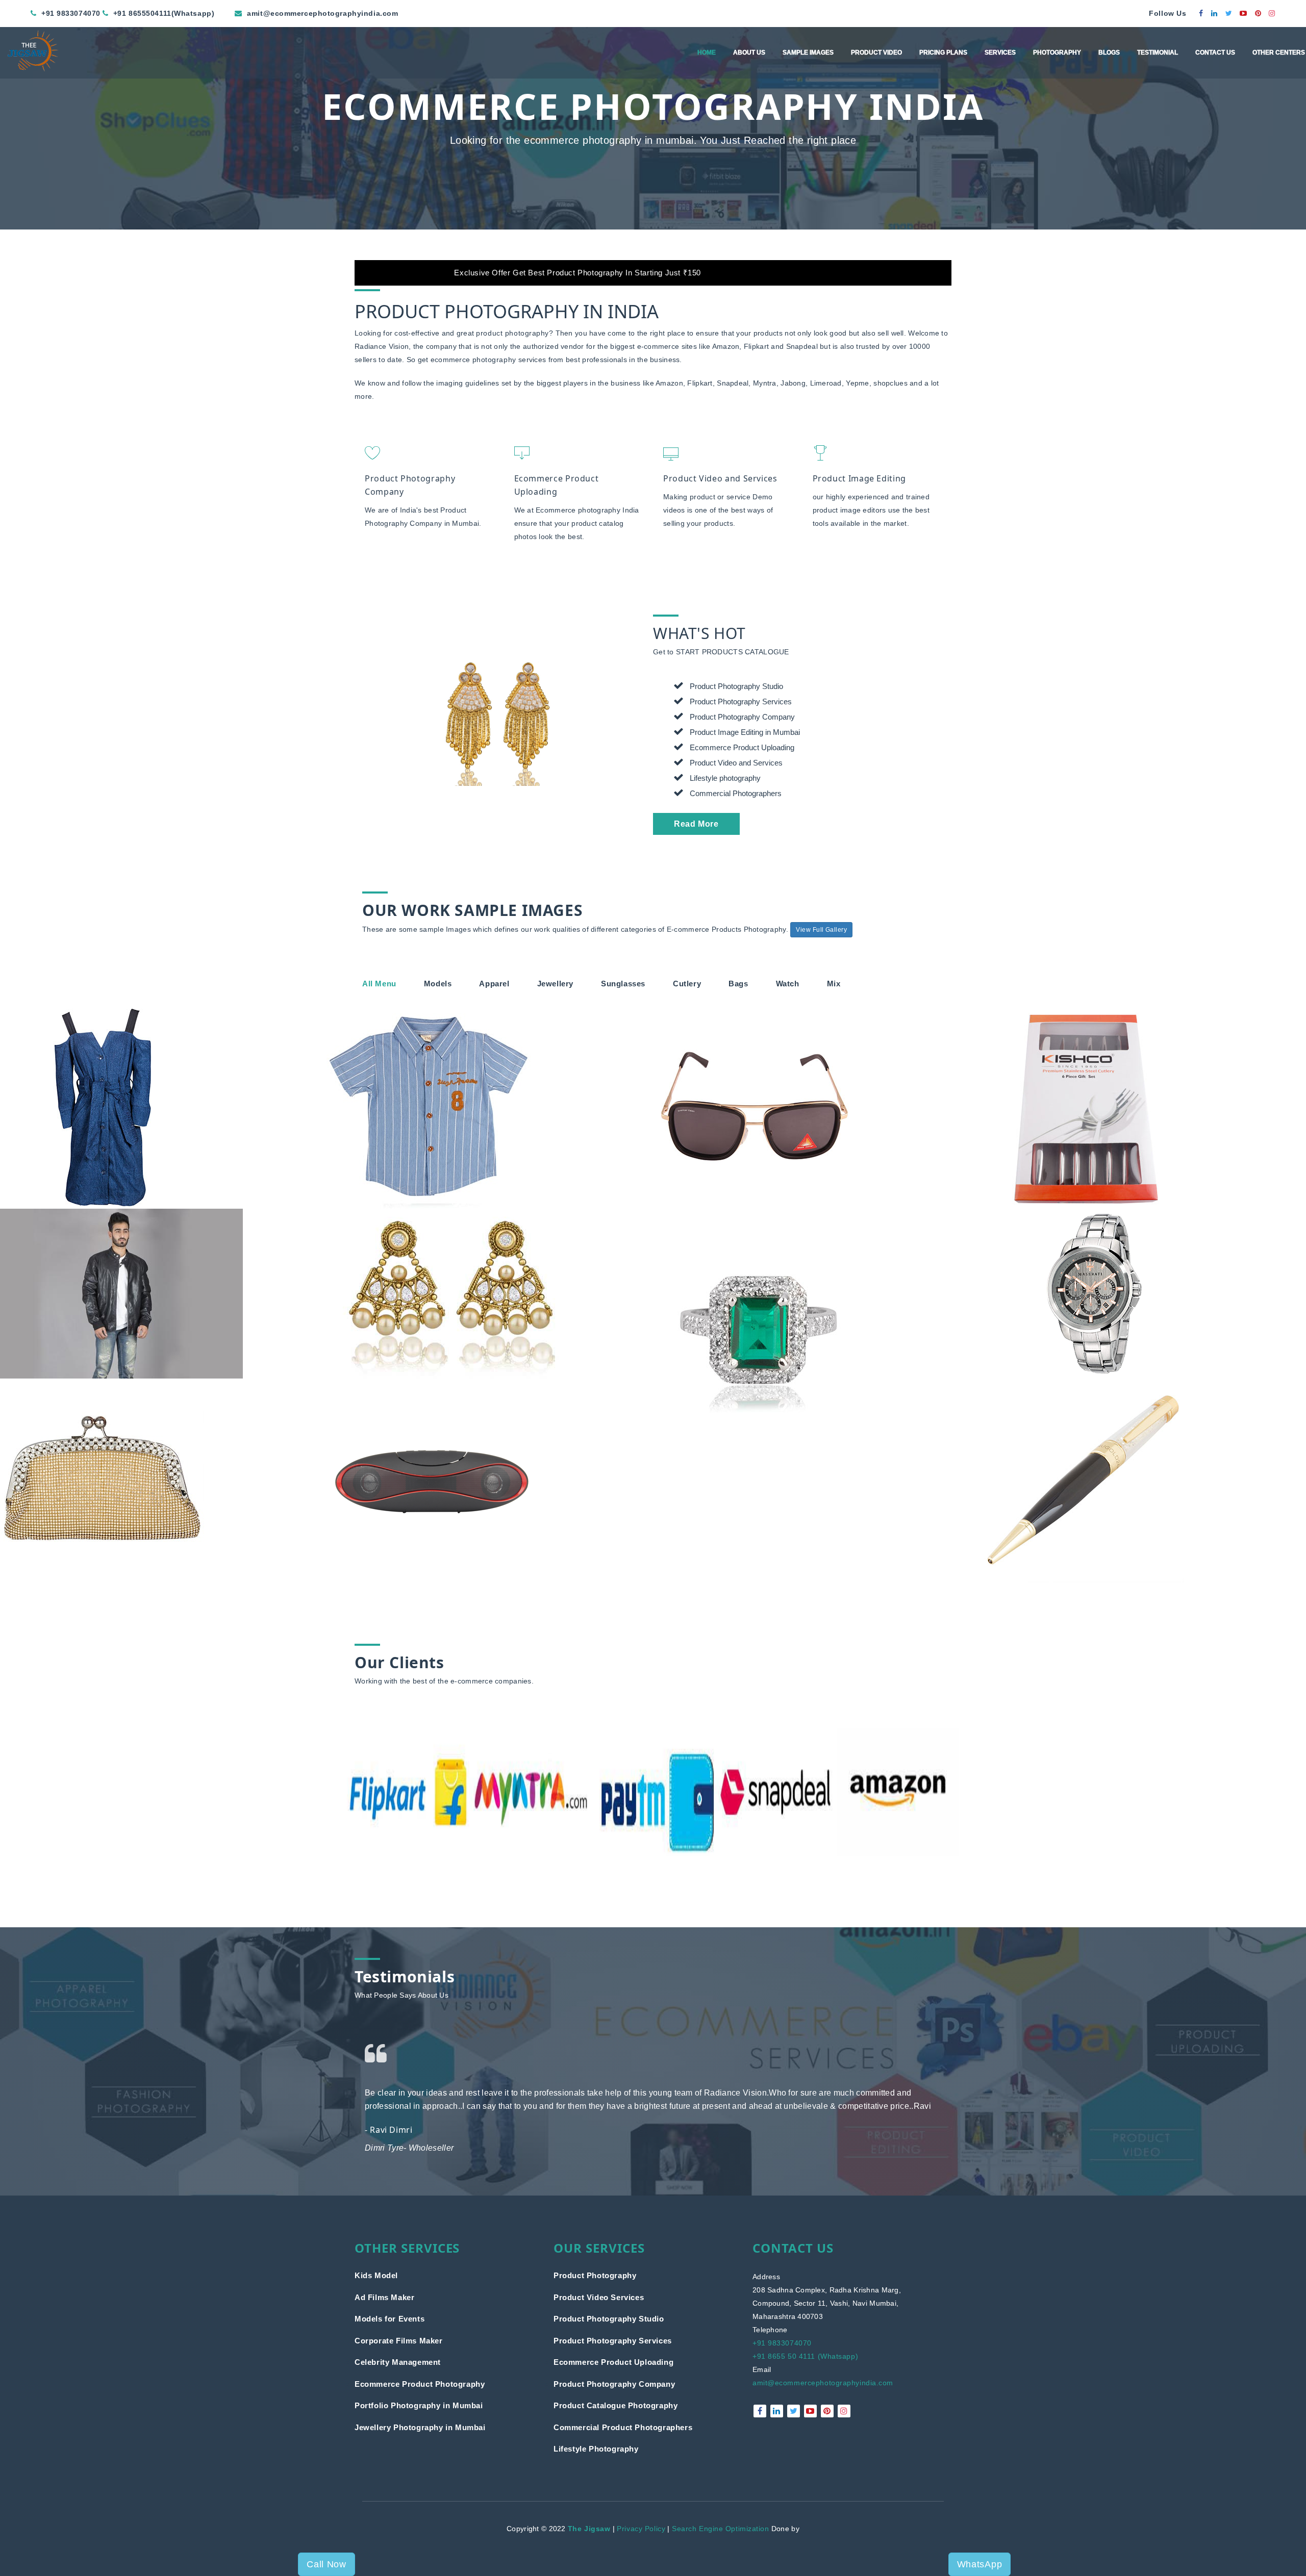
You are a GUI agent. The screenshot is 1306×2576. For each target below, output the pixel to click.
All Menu (379, 984)
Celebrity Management (398, 2362)
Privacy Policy (641, 2529)
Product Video (876, 53)
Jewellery (555, 984)
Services (1000, 53)
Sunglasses (623, 984)
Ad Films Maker (384, 2297)
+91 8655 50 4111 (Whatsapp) (805, 2356)
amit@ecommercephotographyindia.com (823, 2383)
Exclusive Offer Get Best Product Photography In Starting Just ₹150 (712, 273)
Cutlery (687, 984)
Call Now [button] (326, 2564)
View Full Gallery (821, 930)
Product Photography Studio (609, 2319)
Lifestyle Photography (596, 2449)
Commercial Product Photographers (623, 2427)
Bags (738, 984)
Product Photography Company (614, 2384)
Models (438, 984)
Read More (696, 824)
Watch (788, 984)
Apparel (494, 984)
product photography (512, 333)
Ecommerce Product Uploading (613, 2362)
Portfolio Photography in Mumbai (419, 2405)
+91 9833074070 (782, 2343)
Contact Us (1215, 53)
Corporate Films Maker (399, 2341)
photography (494, 360)
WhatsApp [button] (980, 2564)
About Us (749, 53)
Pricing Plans (943, 53)
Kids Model (376, 2275)
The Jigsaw (589, 2529)
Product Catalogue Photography (616, 2405)
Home (707, 53)
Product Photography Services (613, 2341)
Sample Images (808, 53)
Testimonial (1158, 53)
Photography (1057, 53)
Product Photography (595, 2275)
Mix (834, 984)
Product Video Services (599, 2297)
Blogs (1109, 53)
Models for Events (390, 2319)
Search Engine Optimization (721, 2529)
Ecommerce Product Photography (420, 2384)
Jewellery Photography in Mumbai (420, 2427)
